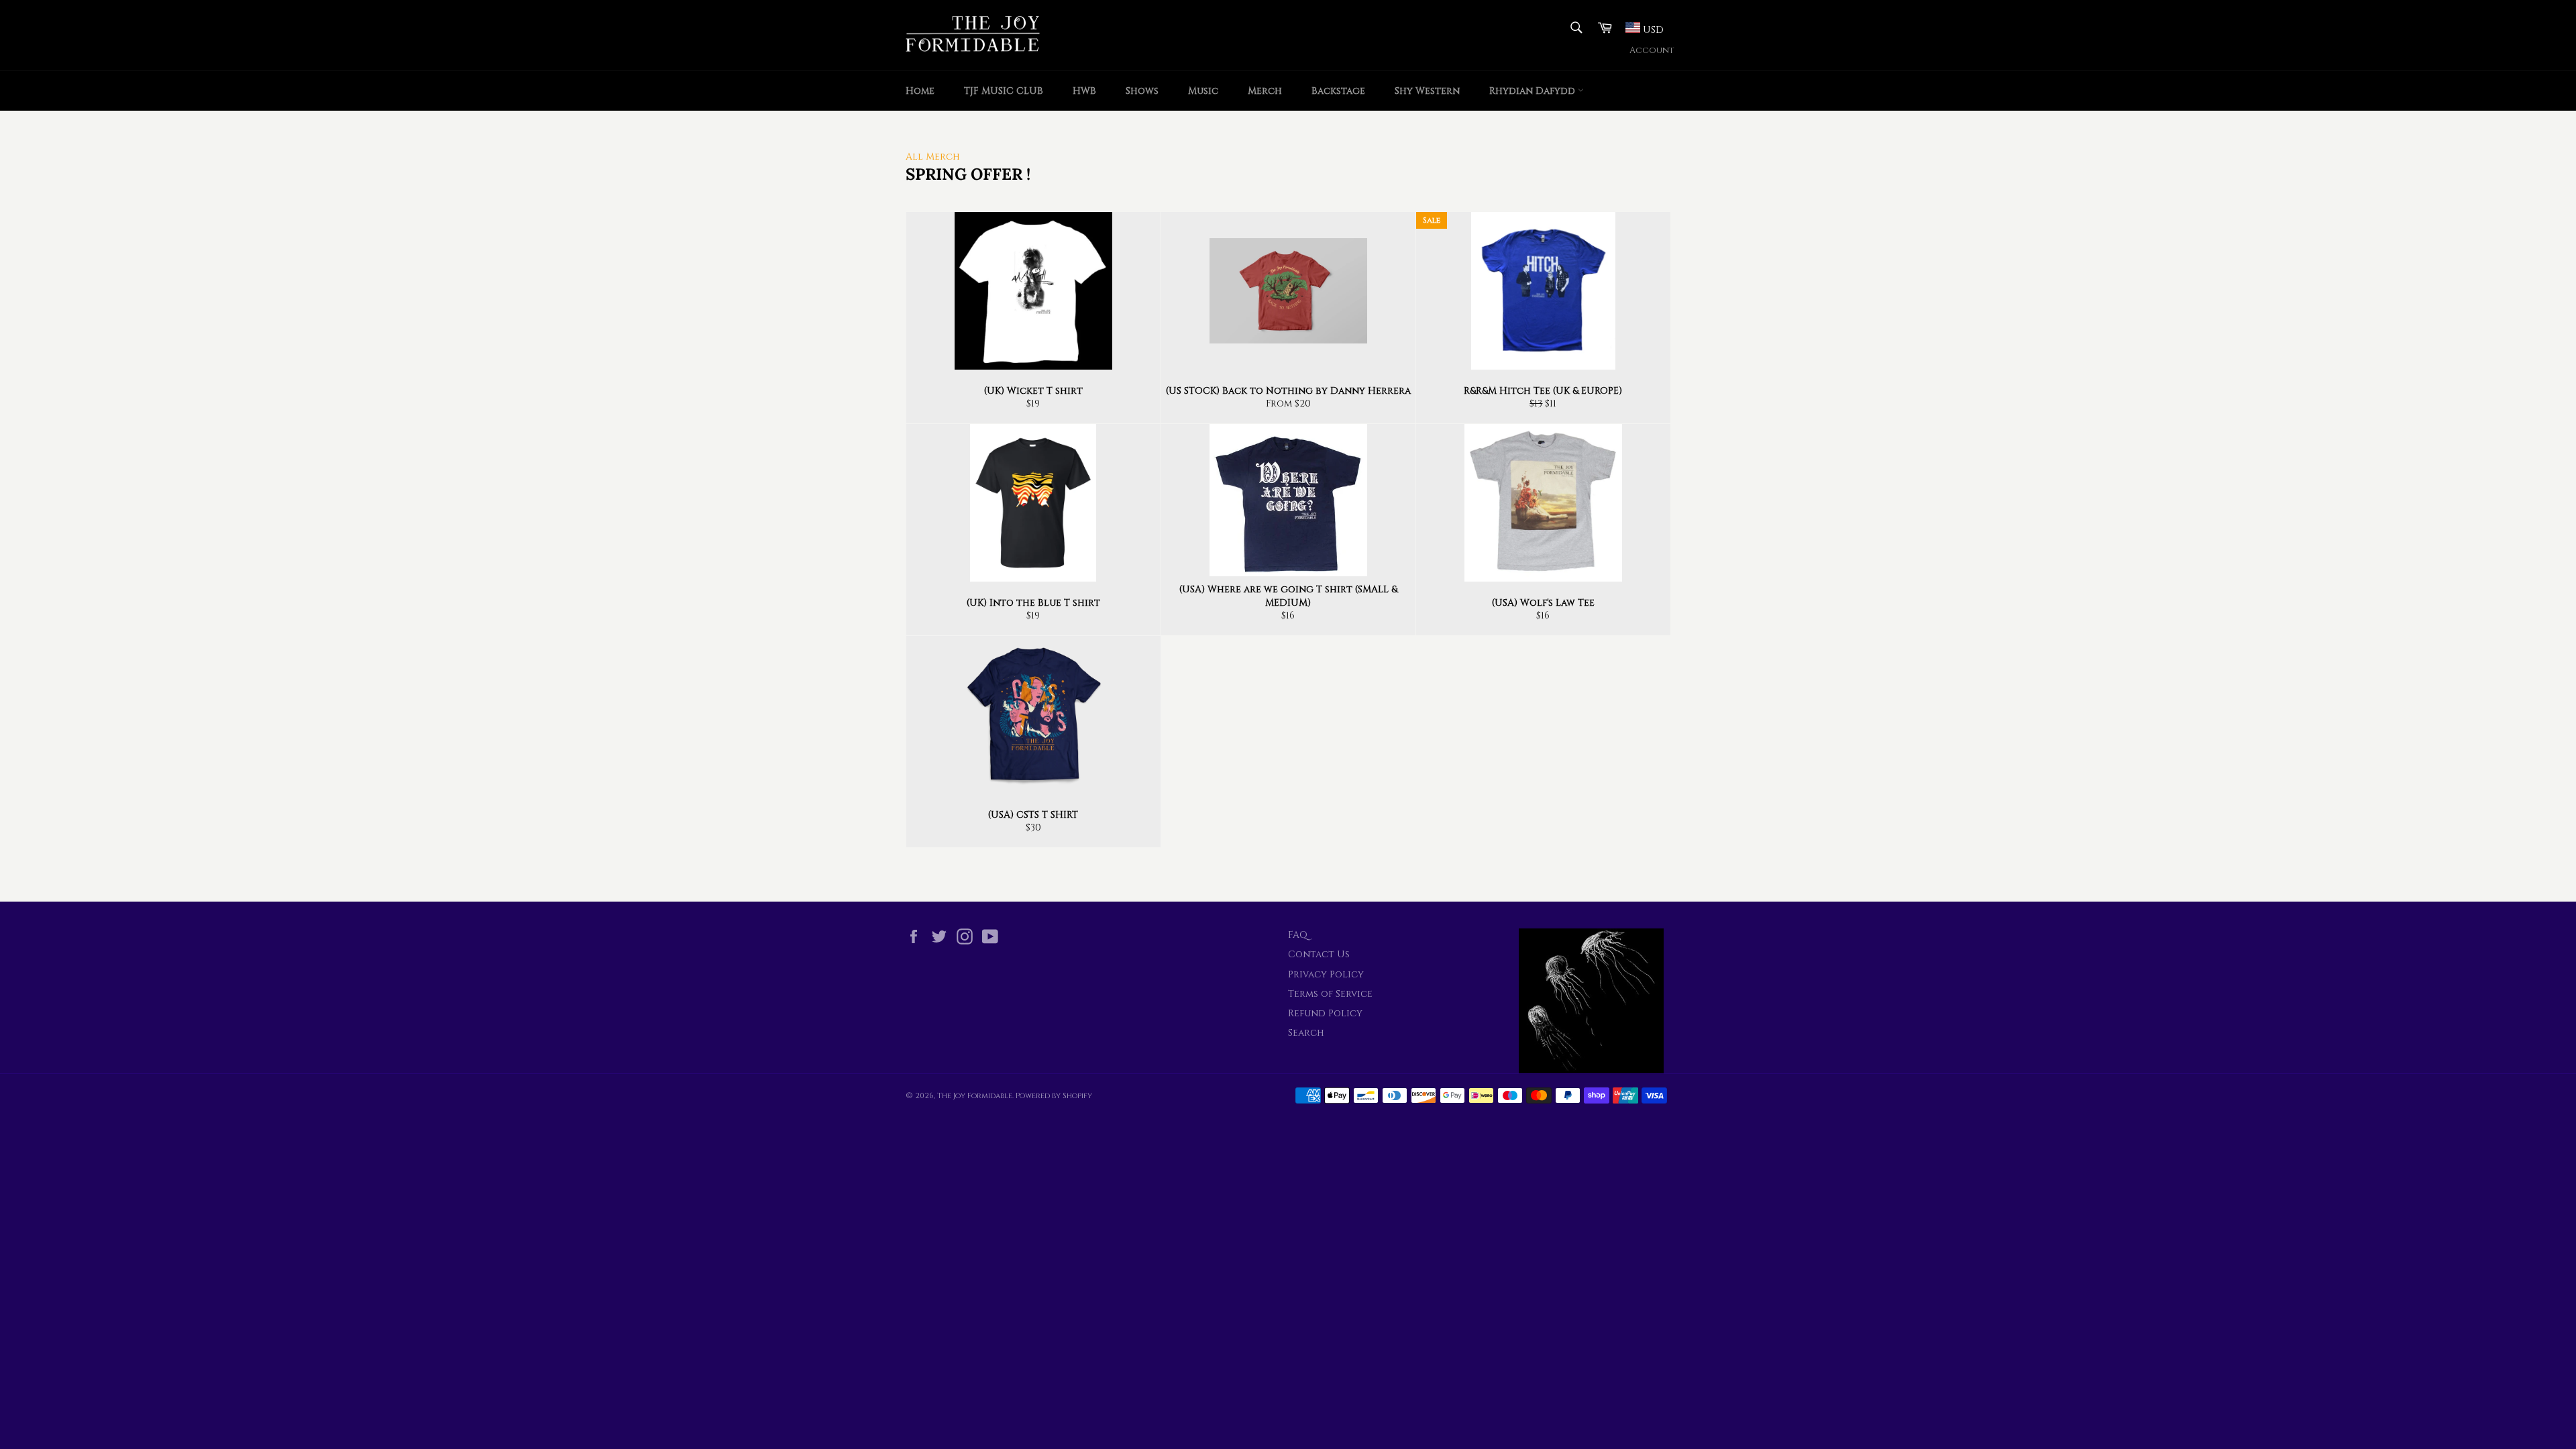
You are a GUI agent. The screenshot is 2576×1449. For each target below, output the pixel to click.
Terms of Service (1330, 994)
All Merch (933, 157)
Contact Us (1319, 954)
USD (1652, 30)
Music (1203, 91)
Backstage (1338, 91)
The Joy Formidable (975, 1096)
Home (920, 91)
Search (1306, 1033)
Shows (1142, 91)
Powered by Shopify (1054, 1096)
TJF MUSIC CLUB (1004, 91)
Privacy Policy (1326, 974)
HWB (1084, 91)
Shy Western (1427, 91)
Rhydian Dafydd (1534, 91)
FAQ (1298, 935)
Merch (1265, 91)
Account (1652, 51)
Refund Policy (1325, 1013)
